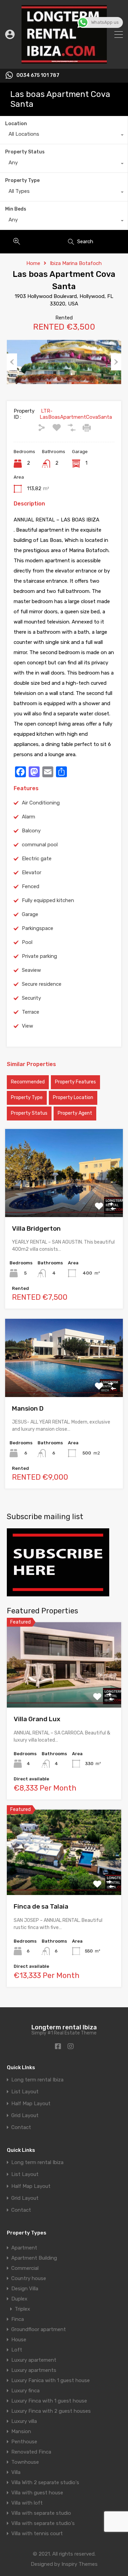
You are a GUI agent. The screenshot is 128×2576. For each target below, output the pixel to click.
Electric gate (37, 859)
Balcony (31, 831)
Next (116, 362)
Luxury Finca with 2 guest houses (51, 2411)
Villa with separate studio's (43, 2523)
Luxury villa (24, 2421)
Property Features (75, 1082)
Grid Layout (25, 2116)
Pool (27, 942)
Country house (29, 2278)
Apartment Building (34, 2258)
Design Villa (25, 2289)
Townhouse (25, 2462)
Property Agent (75, 1113)
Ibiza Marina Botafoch (76, 263)
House (19, 2340)
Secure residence (42, 984)
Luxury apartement (34, 2360)
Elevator (32, 872)
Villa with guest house (37, 2493)
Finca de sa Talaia (41, 1906)
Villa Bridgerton (36, 1228)
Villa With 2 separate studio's (45, 2482)
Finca (18, 2319)
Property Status (25, 152)
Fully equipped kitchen (48, 900)
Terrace (31, 1012)
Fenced (31, 886)
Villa (16, 2472)
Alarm (29, 817)
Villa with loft (27, 2503)
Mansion (21, 2431)
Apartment (24, 2248)
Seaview (31, 970)
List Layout (25, 2092)
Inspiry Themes (80, 2564)
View (27, 1026)
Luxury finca (25, 2391)
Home (33, 263)
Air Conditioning (41, 803)
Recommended (28, 1082)
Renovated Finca (31, 2452)
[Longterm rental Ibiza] (64, 61)
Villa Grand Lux (37, 1719)
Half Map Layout (31, 2104)
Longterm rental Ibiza (64, 2027)
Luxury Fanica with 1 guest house (51, 2380)
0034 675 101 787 (38, 76)
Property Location (73, 1098)
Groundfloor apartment (39, 2329)
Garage (30, 914)
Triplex (22, 2309)
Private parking (39, 956)
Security (31, 998)
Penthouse (24, 2442)
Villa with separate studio (41, 2513)
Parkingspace (38, 928)
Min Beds (16, 209)
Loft (17, 2350)
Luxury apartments (34, 2370)
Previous (12, 362)
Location (16, 124)
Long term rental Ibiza (37, 2080)
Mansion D (28, 1408)
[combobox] (64, 136)
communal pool (40, 845)
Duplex (19, 2299)
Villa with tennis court (37, 2533)
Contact (21, 2128)
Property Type (22, 180)
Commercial (25, 2268)
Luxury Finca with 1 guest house (49, 2401)
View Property (64, 1199)
